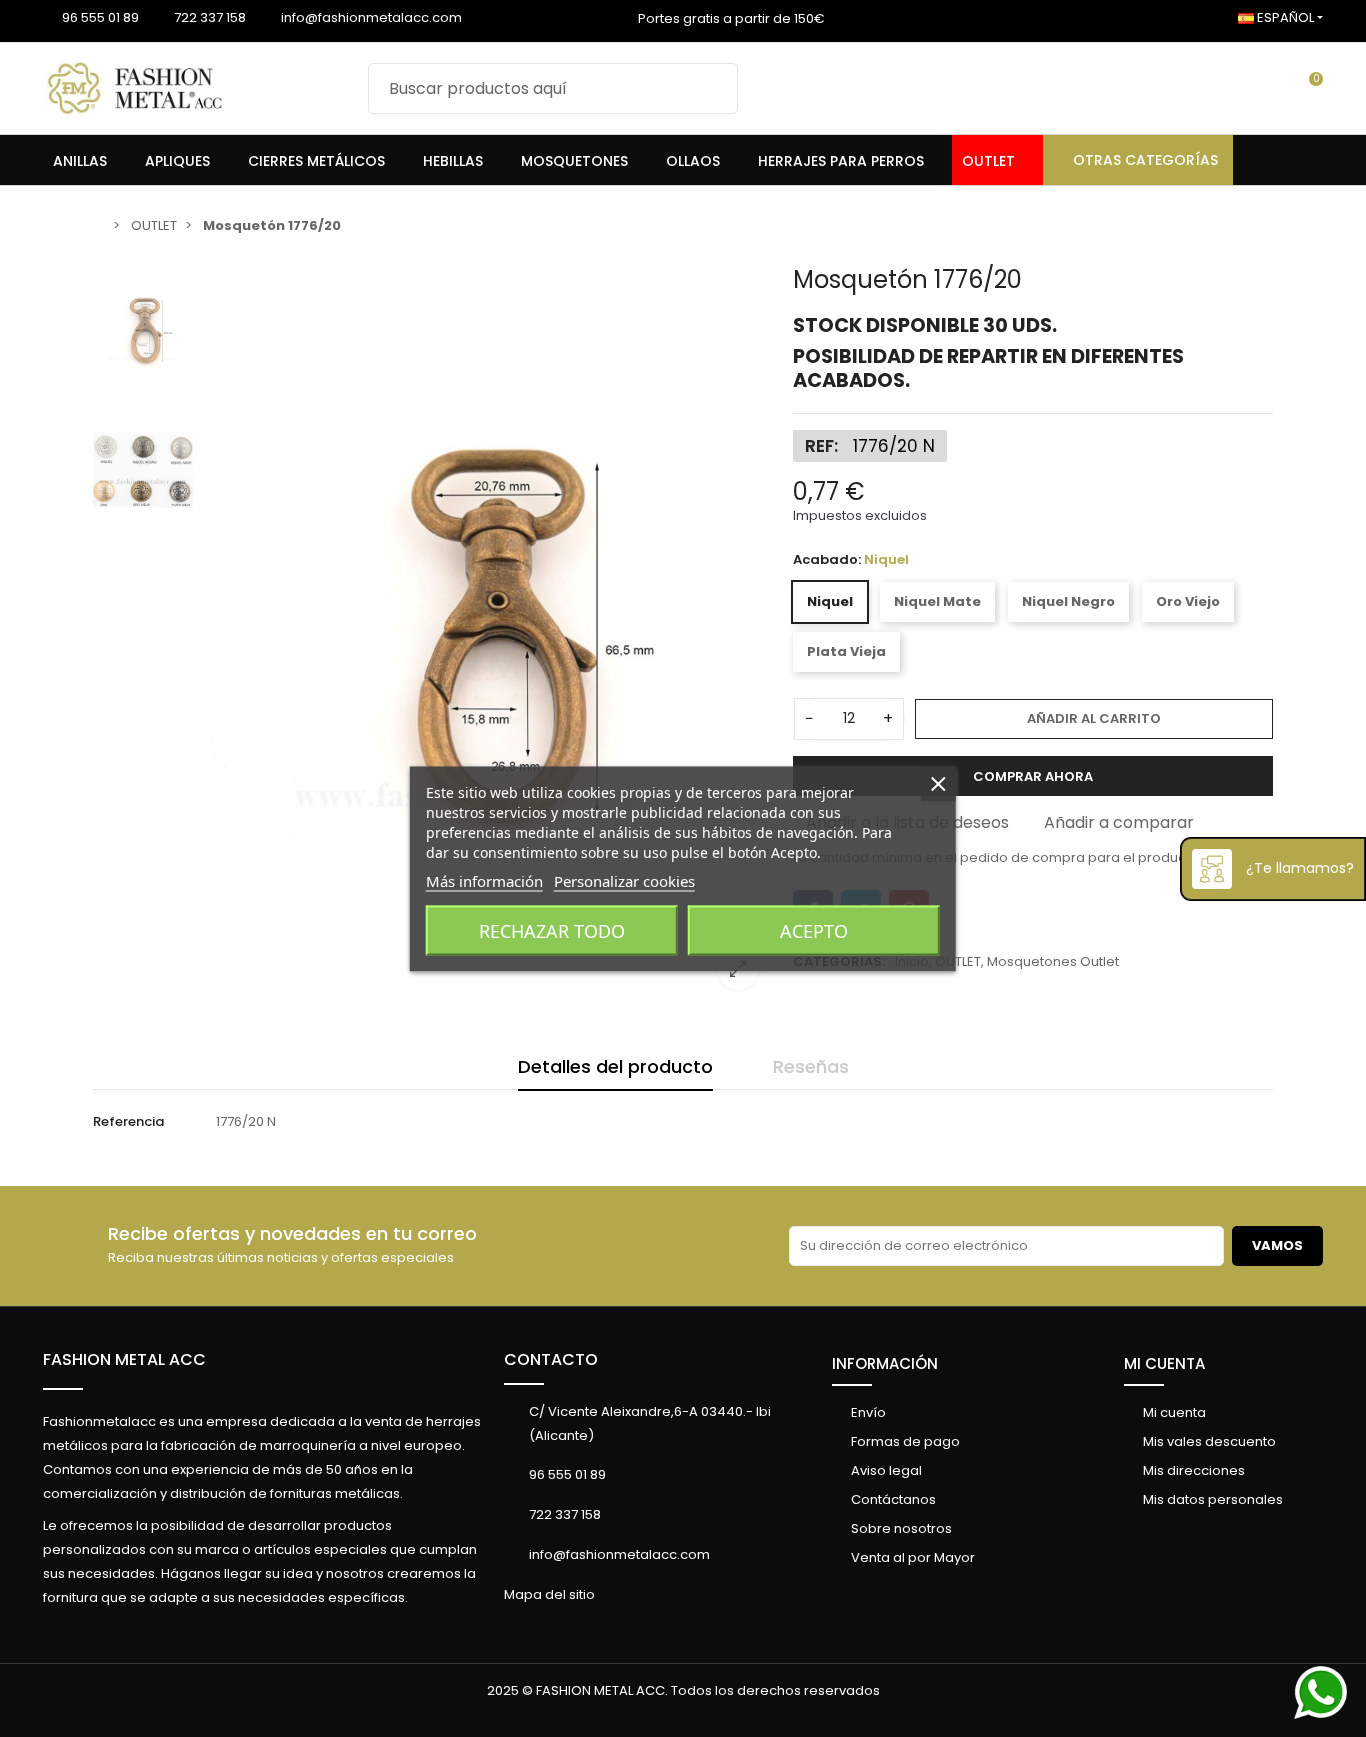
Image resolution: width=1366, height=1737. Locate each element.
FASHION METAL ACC (124, 1359)
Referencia (128, 1121)
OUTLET (958, 961)
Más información (484, 880)
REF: (821, 446)
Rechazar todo (552, 930)
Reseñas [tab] (811, 1066)
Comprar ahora (1033, 776)
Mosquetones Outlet (1053, 961)
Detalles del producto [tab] (615, 1066)
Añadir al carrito (1094, 718)
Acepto (814, 930)
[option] (488, 635)
